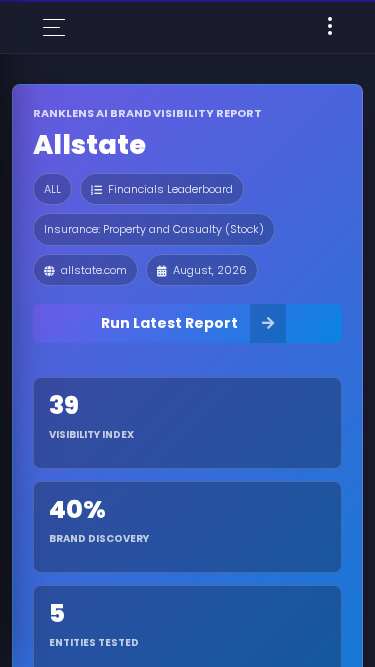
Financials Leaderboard (170, 189)
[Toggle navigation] (330, 27)
